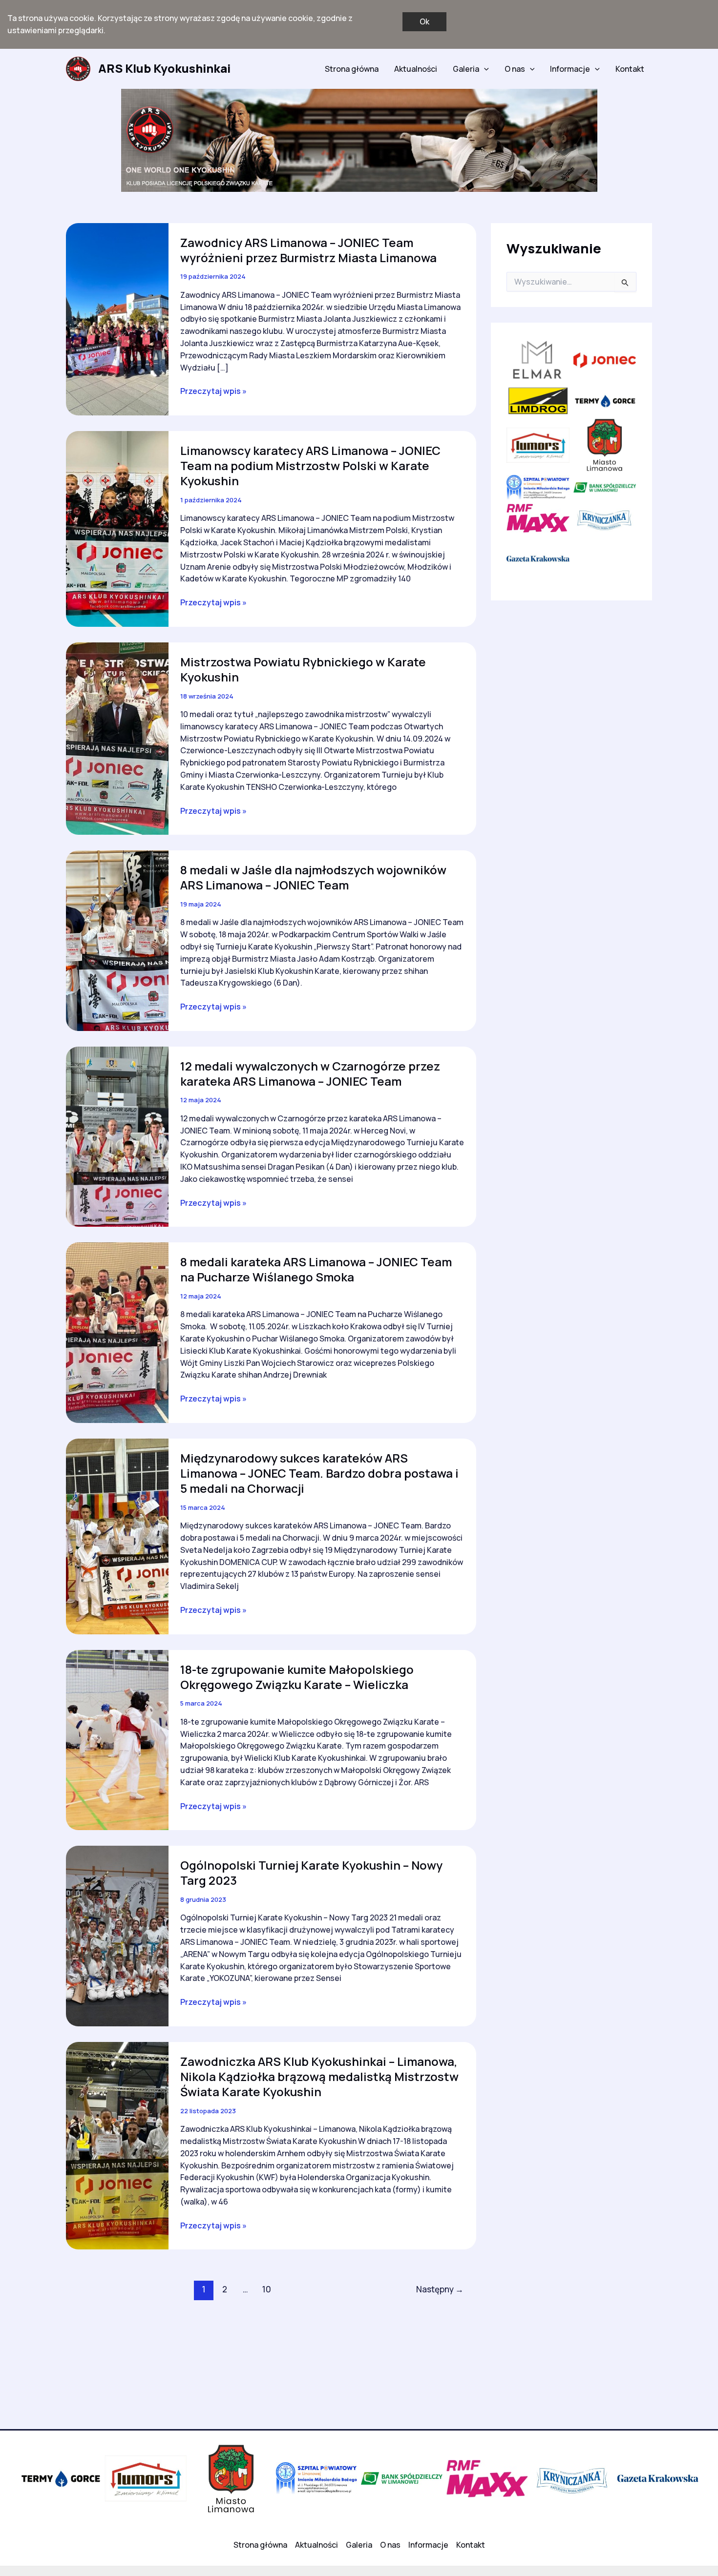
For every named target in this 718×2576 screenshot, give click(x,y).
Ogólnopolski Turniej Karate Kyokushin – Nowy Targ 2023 (311, 1873)
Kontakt (630, 69)
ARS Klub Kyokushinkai (164, 68)
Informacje (570, 69)
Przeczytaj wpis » (213, 391)
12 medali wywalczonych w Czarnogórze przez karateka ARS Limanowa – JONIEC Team (310, 1073)
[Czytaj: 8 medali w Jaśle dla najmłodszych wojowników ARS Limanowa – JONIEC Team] (117, 940)
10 (266, 2289)
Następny (440, 2289)
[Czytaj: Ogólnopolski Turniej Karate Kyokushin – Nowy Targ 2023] (117, 1935)
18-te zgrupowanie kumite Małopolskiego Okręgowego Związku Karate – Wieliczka (297, 1677)
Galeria (466, 69)
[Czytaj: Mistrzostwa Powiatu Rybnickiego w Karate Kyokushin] (117, 738)
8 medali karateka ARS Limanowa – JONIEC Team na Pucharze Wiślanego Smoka (316, 1269)
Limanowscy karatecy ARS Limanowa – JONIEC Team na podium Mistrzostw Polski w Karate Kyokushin (310, 465)
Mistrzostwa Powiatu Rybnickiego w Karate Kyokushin (303, 669)
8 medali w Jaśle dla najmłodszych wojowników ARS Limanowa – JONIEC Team (313, 877)
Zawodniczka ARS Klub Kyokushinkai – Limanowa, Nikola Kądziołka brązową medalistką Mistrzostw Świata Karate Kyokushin (319, 2076)
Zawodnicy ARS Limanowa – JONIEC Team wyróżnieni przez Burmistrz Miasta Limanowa (308, 250)
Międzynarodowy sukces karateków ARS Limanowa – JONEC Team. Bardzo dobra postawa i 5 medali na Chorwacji (319, 1473)
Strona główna (352, 69)
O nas (515, 69)
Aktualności (416, 69)
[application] (484, 69)
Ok (424, 21)
